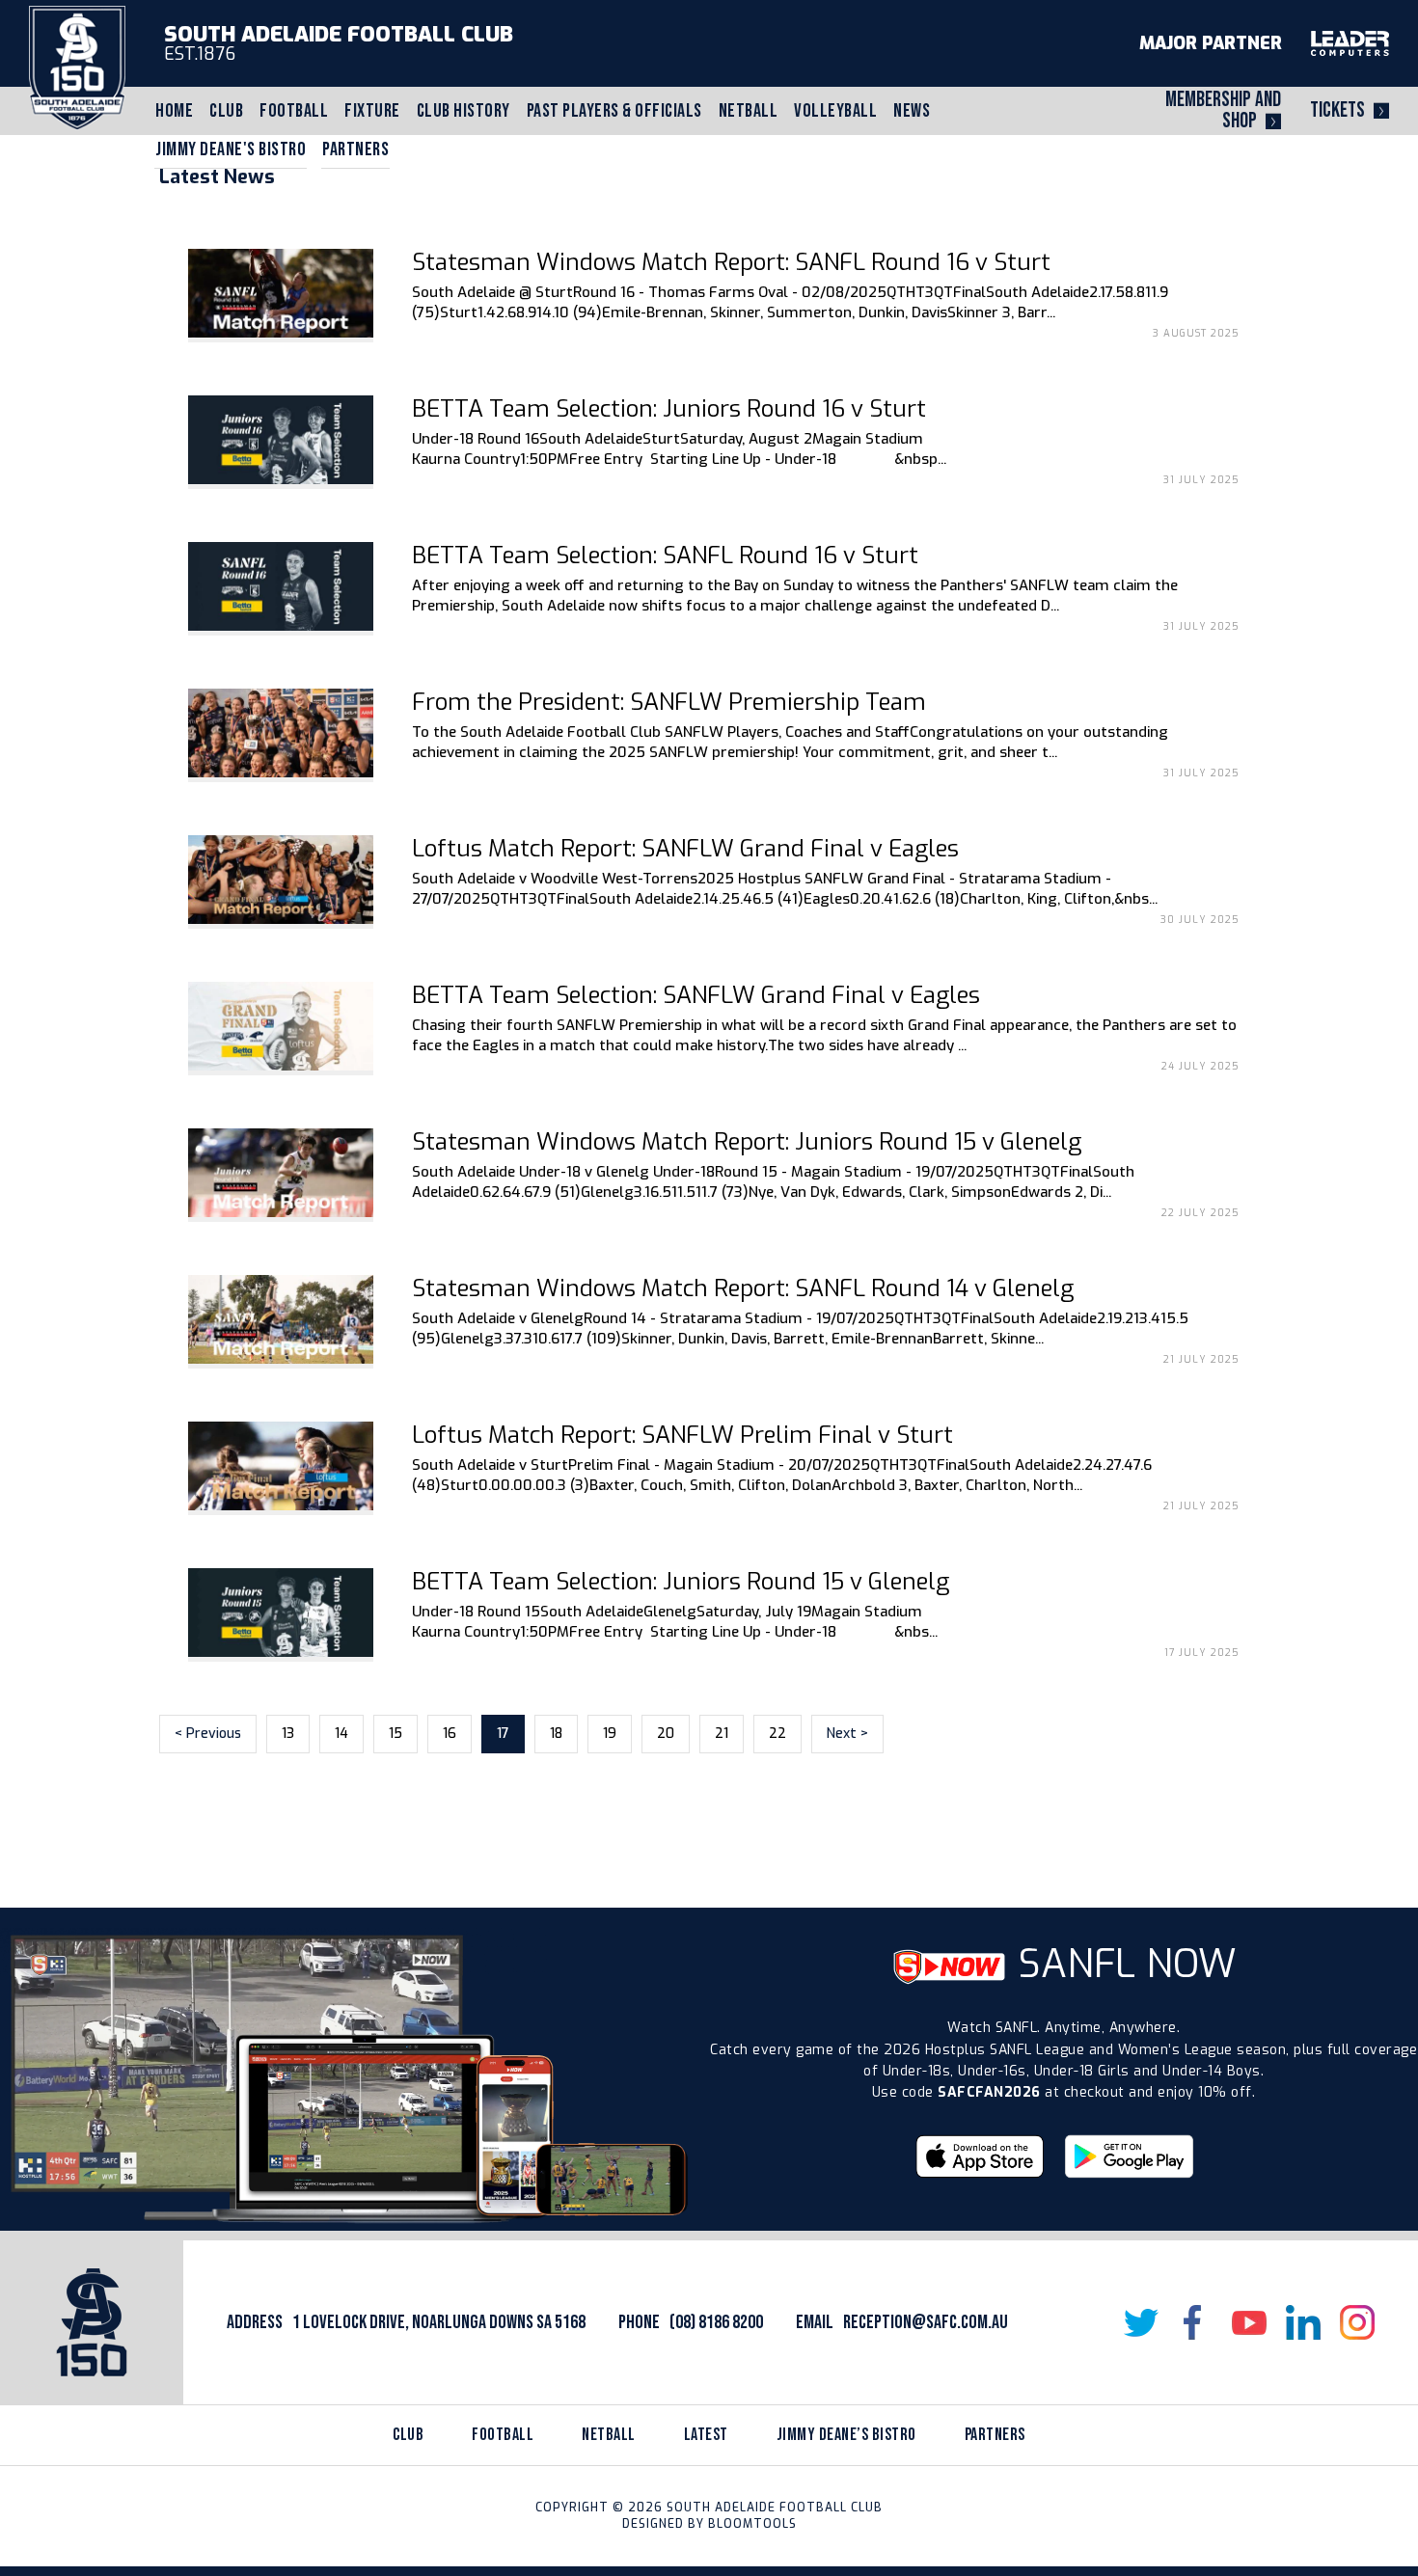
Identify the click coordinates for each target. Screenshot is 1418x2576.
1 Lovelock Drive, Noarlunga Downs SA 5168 (439, 2322)
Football (294, 111)
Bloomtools (752, 2524)
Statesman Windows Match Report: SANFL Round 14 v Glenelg (743, 1288)
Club (226, 111)
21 (722, 1734)
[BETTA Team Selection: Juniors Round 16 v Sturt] (281, 440)
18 (556, 1734)
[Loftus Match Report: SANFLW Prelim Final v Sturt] (281, 1466)
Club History (464, 111)
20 (666, 1734)
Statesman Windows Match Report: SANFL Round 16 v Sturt (731, 262)
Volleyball (835, 111)
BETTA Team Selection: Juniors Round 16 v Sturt (669, 409)
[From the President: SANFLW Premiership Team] (281, 733)
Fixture (372, 111)
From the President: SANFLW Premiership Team (669, 702)
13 (288, 1734)
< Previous (208, 1734)
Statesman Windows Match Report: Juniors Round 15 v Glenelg (747, 1142)
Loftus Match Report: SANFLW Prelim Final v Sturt (682, 1435)
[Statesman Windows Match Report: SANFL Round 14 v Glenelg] (281, 1319)
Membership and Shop (1223, 110)
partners (995, 2435)
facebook (1195, 2322)
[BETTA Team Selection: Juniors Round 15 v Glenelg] (281, 1613)
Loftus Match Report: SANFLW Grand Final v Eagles (685, 849)
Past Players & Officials (614, 111)
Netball (749, 111)
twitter (1141, 2322)
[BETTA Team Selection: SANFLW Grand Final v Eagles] (281, 1026)
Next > (847, 1734)
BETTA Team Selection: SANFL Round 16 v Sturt (665, 556)
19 (610, 1734)
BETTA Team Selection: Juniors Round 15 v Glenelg (681, 1582)
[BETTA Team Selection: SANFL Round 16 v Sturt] (281, 586)
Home (174, 111)
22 (777, 1734)
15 (395, 1734)
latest (706, 2435)
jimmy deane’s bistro (846, 2435)
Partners (355, 149)
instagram (1357, 2322)
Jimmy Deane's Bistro (231, 149)
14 (341, 1734)
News (912, 111)
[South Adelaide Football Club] (77, 67)
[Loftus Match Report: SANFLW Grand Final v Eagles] (281, 880)
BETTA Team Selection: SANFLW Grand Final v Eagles (696, 995)
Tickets (1337, 110)
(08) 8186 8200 (716, 2322)
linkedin (1303, 2322)
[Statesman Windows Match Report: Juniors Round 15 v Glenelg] (281, 1173)
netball (609, 2435)
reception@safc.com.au (926, 2322)
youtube (1249, 2322)
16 (450, 1734)
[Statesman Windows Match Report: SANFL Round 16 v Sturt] (281, 293)
